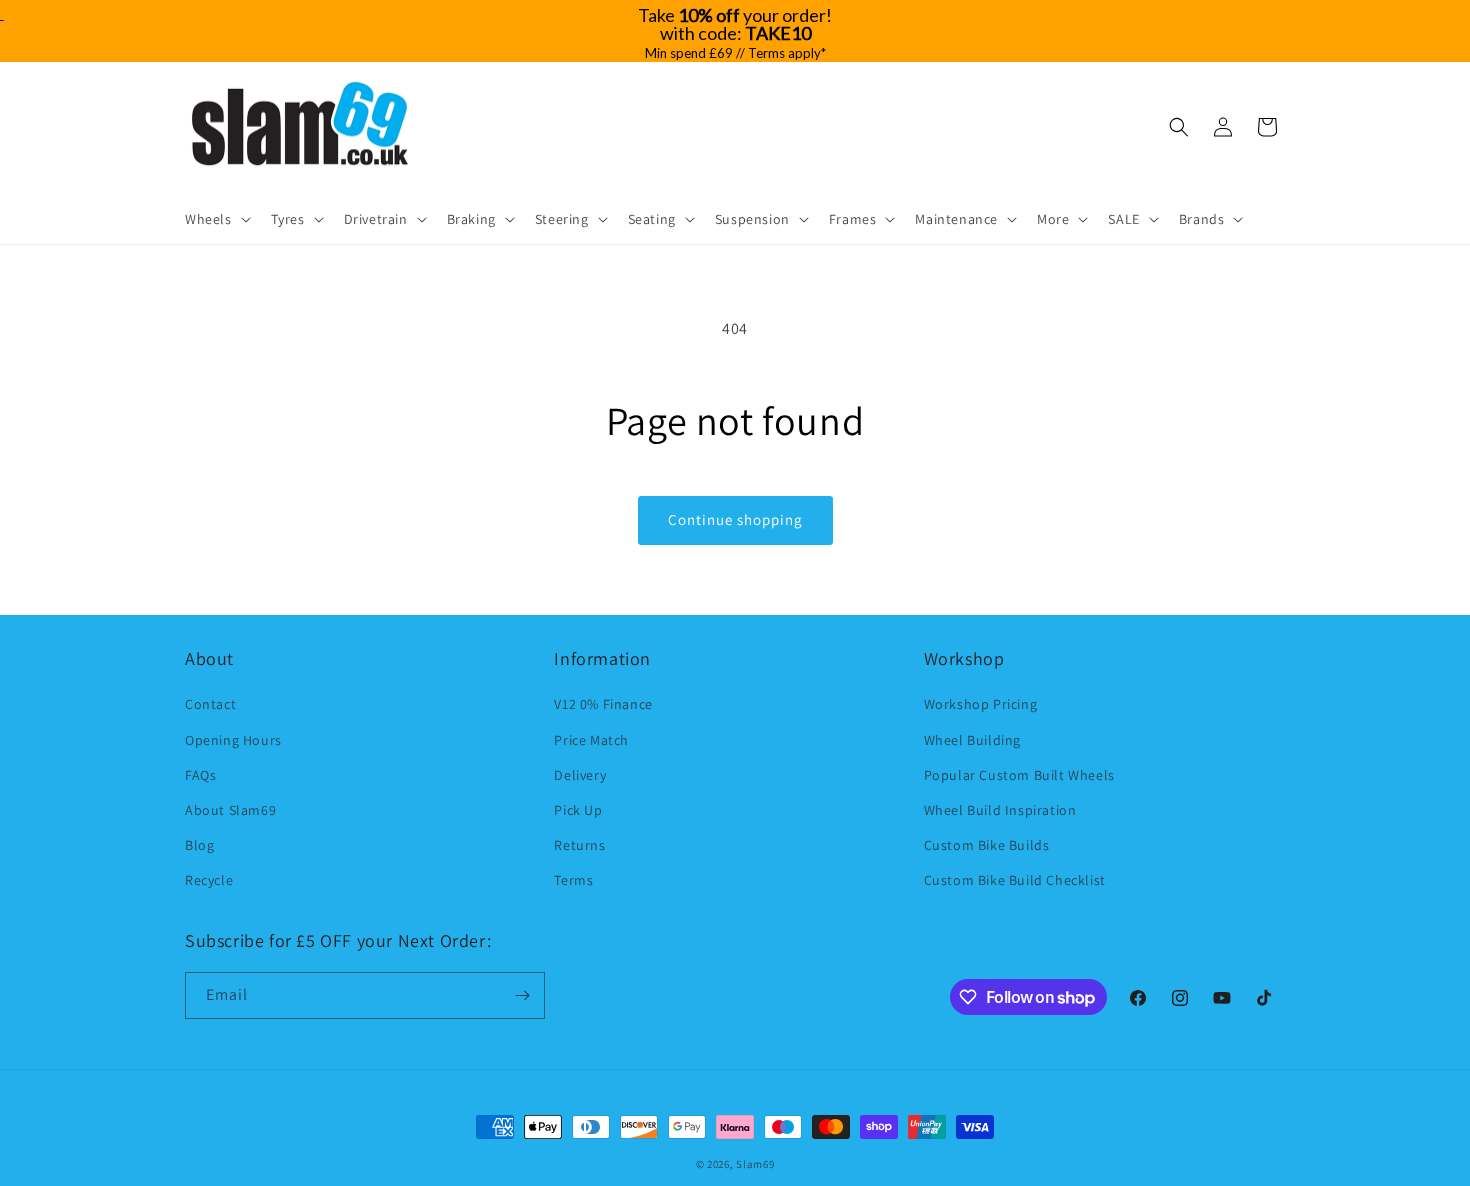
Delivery (580, 775)
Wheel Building (972, 740)
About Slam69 (230, 810)
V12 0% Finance (603, 704)
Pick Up (578, 810)
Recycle (209, 880)
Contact (210, 704)
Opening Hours (233, 740)
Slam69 (755, 1164)
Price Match (591, 740)
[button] (216, 219)
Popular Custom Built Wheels (1019, 775)
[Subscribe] (522, 995)
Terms (573, 880)
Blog (199, 845)
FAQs (200, 775)
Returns (579, 845)
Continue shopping (735, 519)
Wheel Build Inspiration (1000, 810)
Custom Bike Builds (987, 845)
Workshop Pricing (981, 704)
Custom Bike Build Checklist (1015, 880)
